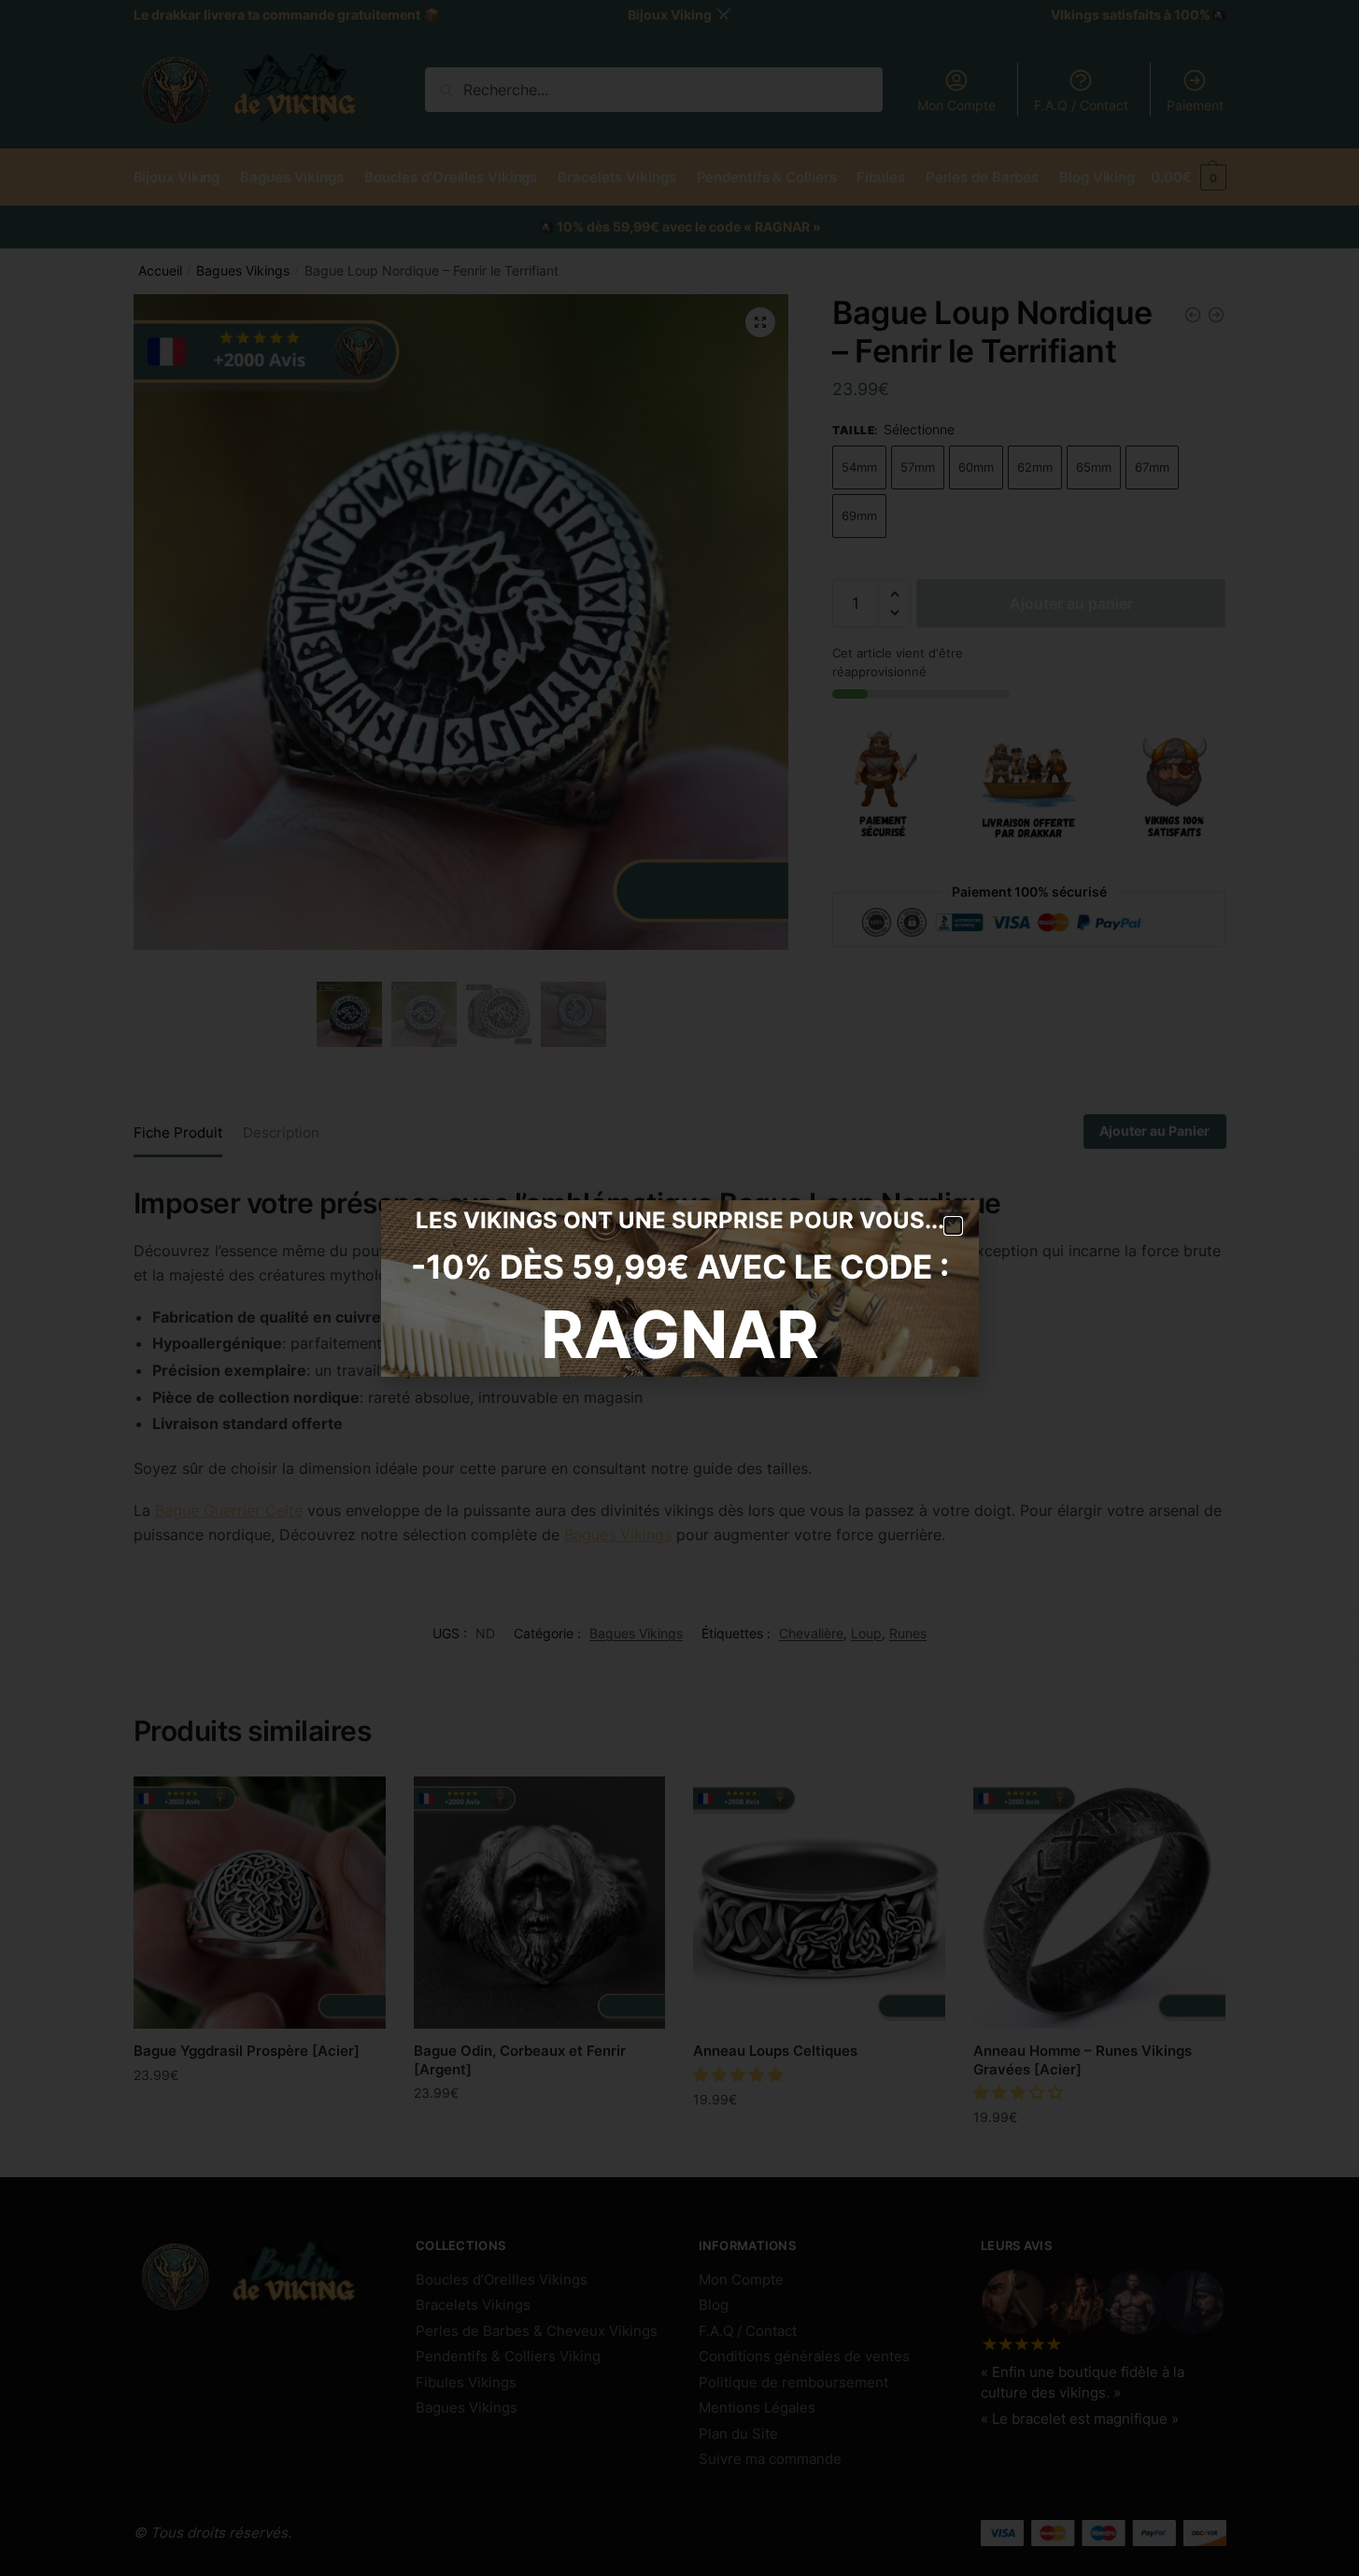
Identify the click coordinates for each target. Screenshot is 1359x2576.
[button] (953, 1226)
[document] (679, 1288)
